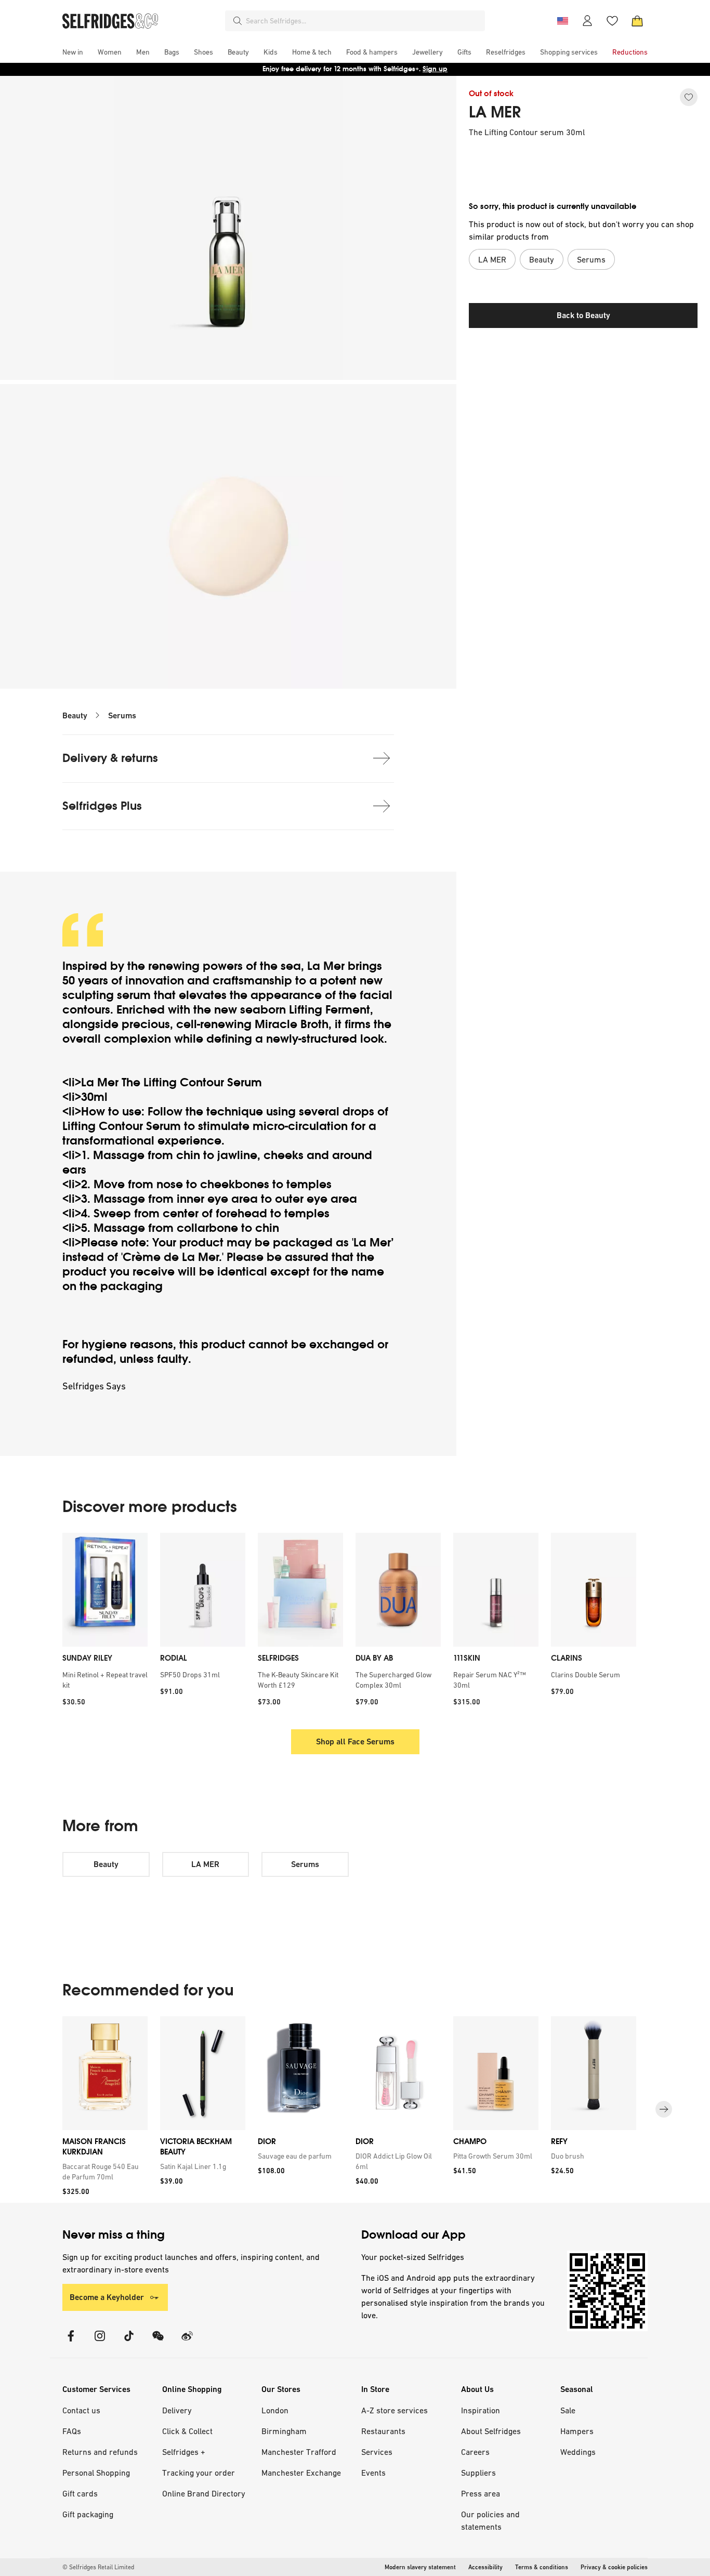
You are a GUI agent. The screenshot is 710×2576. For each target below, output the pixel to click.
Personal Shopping (96, 2473)
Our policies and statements (490, 2520)
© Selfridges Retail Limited (98, 2567)
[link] (103, 2172)
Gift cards (80, 2493)
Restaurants (383, 2431)
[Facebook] (71, 2342)
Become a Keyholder (107, 2297)
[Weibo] (187, 2342)
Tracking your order (199, 2473)
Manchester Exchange (301, 2473)
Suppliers (478, 2473)
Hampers (577, 2431)
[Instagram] (100, 2342)
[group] (355, 2110)
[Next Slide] (664, 2110)
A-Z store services (395, 2410)
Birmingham (284, 2431)
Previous (47, 1623)
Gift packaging (88, 2514)
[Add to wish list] (689, 97)
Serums (122, 715)
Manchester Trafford (299, 2452)
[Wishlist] (612, 21)
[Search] (238, 21)
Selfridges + (184, 2452)
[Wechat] (158, 2342)
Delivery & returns (110, 758)
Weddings (578, 2452)
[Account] (587, 21)
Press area (481, 2493)
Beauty (75, 715)
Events (373, 2473)
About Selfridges (491, 2431)
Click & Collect (187, 2431)
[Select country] (562, 21)
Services (377, 2452)
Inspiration (481, 2410)
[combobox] (363, 21)
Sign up (435, 69)
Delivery (177, 2410)
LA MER (495, 112)
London (275, 2410)
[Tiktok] (129, 2342)
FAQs (72, 2431)
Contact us (81, 2410)
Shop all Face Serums (355, 1742)
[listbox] (355, 1623)
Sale (568, 2410)
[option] (105, 1623)
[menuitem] (73, 52)
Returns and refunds (100, 2452)
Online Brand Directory (204, 2493)
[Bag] (637, 21)
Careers (475, 2452)
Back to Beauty (583, 315)
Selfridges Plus (102, 806)
